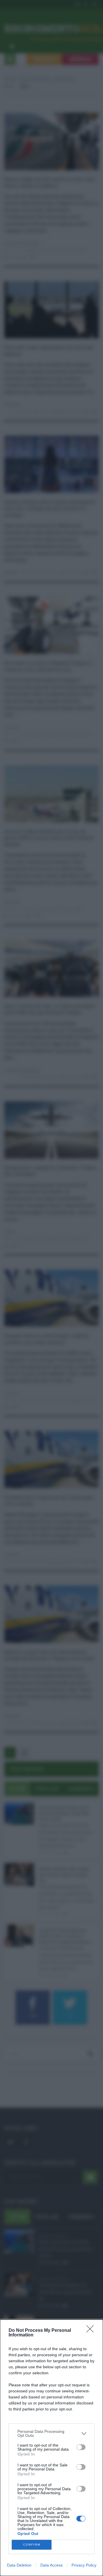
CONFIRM (32, 2545)
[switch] (81, 2447)
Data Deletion (19, 2565)
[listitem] (51, 2433)
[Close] (92, 2331)
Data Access (51, 2565)
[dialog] (51, 2448)
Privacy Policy (84, 2565)
